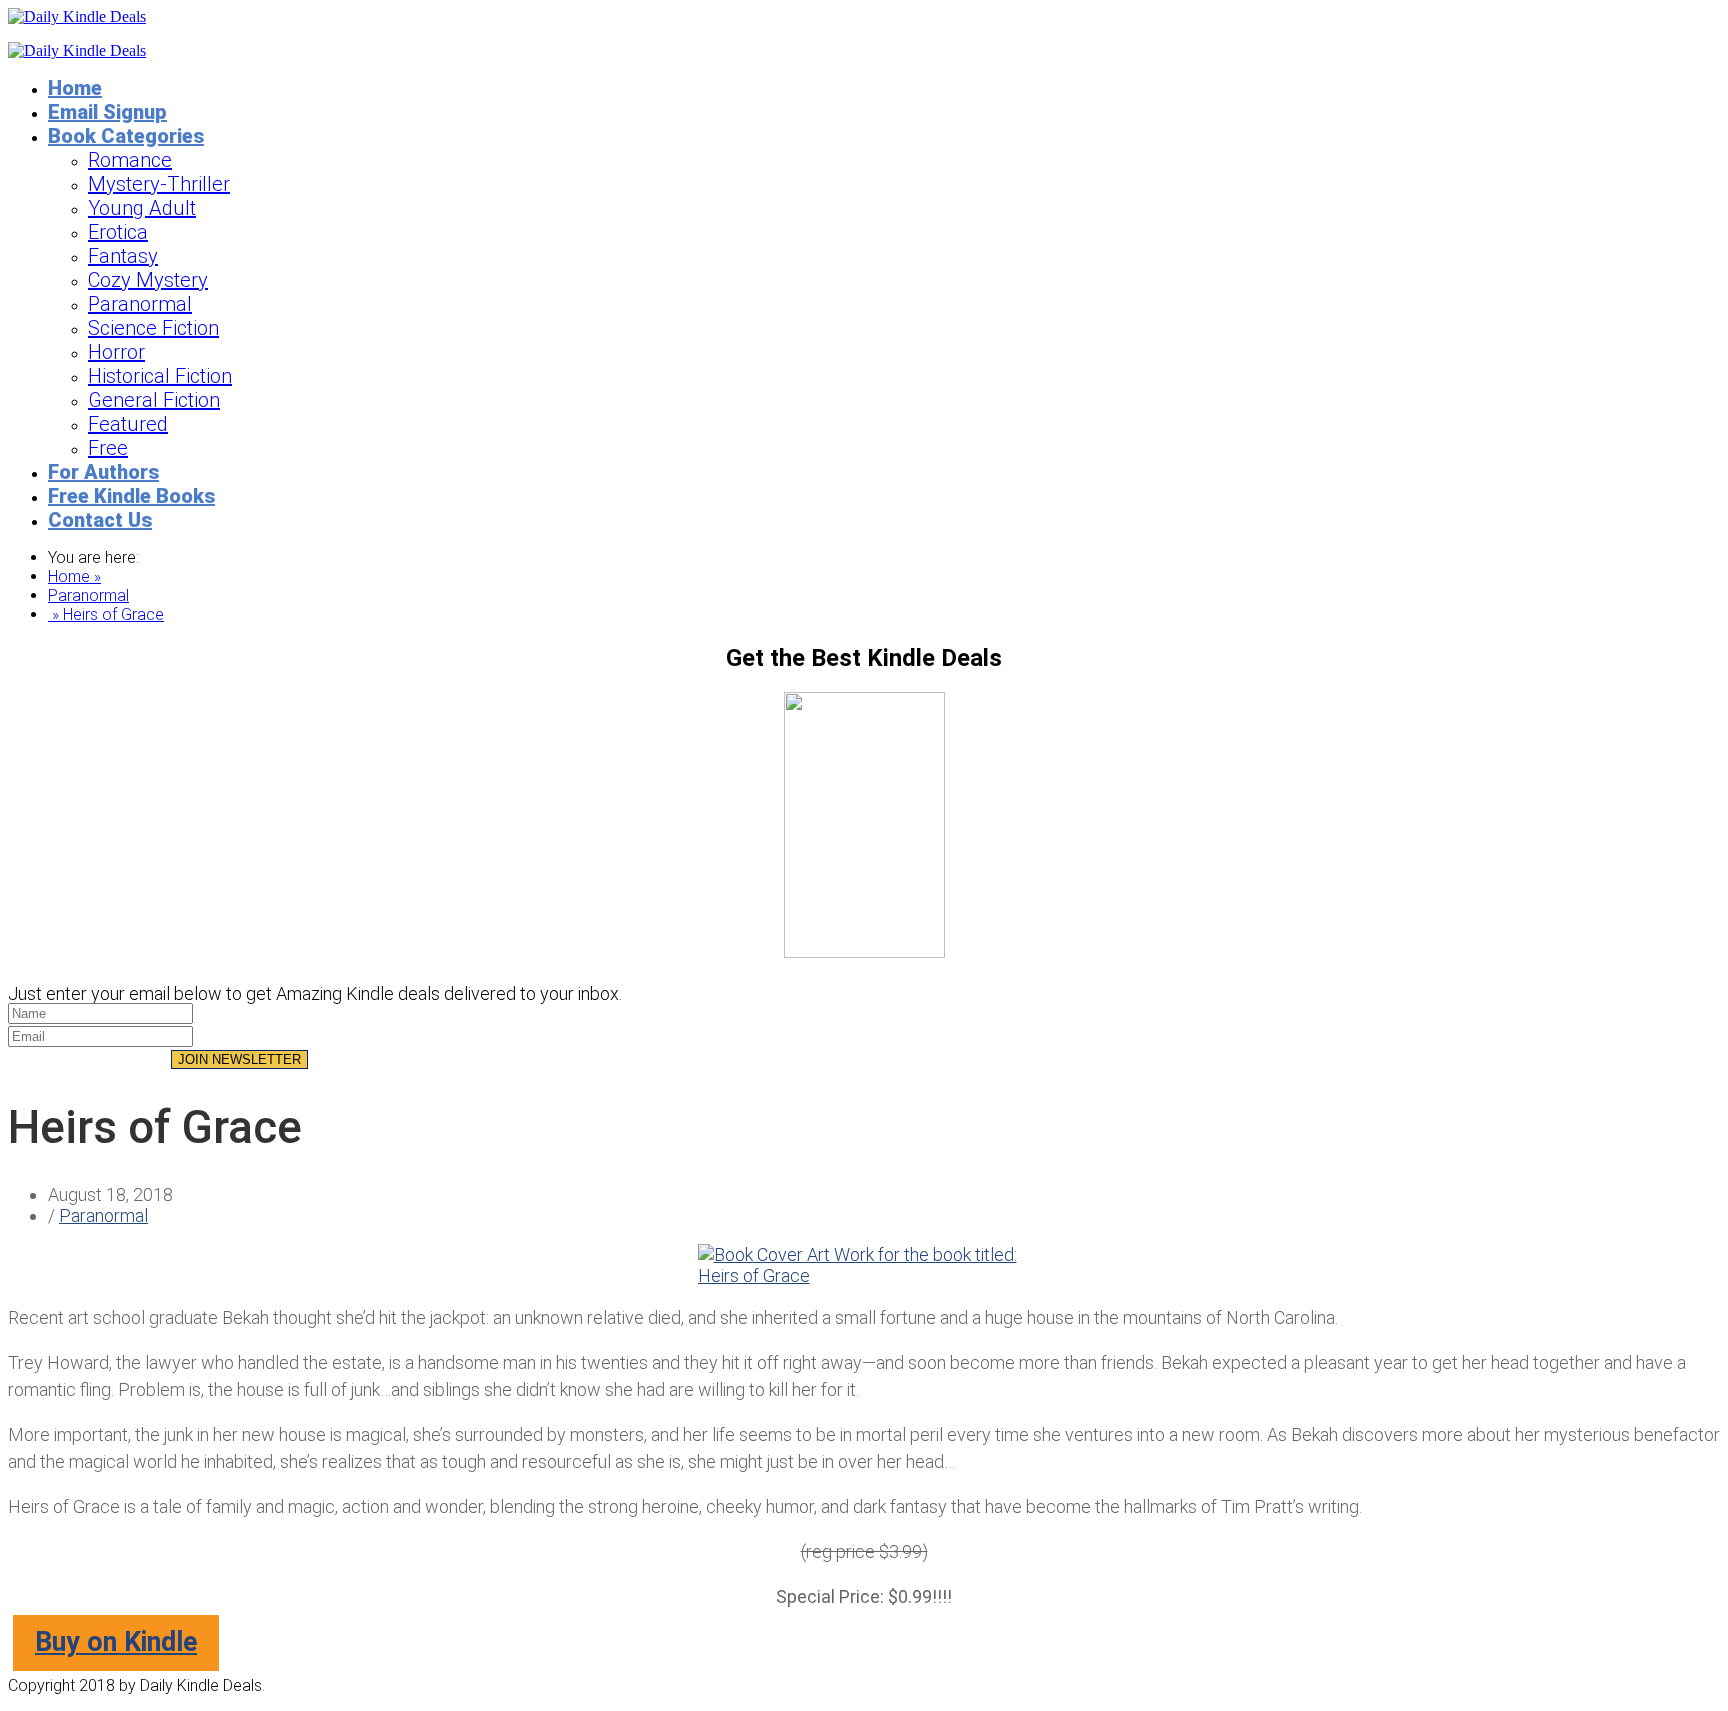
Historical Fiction (160, 376)
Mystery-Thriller (159, 184)
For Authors (103, 472)
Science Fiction (153, 328)
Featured (128, 424)
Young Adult (142, 208)
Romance (130, 160)
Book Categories (126, 136)
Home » (74, 576)
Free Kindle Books (131, 496)
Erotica (118, 232)
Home (75, 88)
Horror (116, 352)
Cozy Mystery (148, 280)
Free (108, 448)
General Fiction (154, 400)
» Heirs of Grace (106, 614)
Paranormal (140, 304)
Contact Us (100, 520)
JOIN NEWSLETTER (239, 1059)
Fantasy (123, 256)
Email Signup (107, 112)
